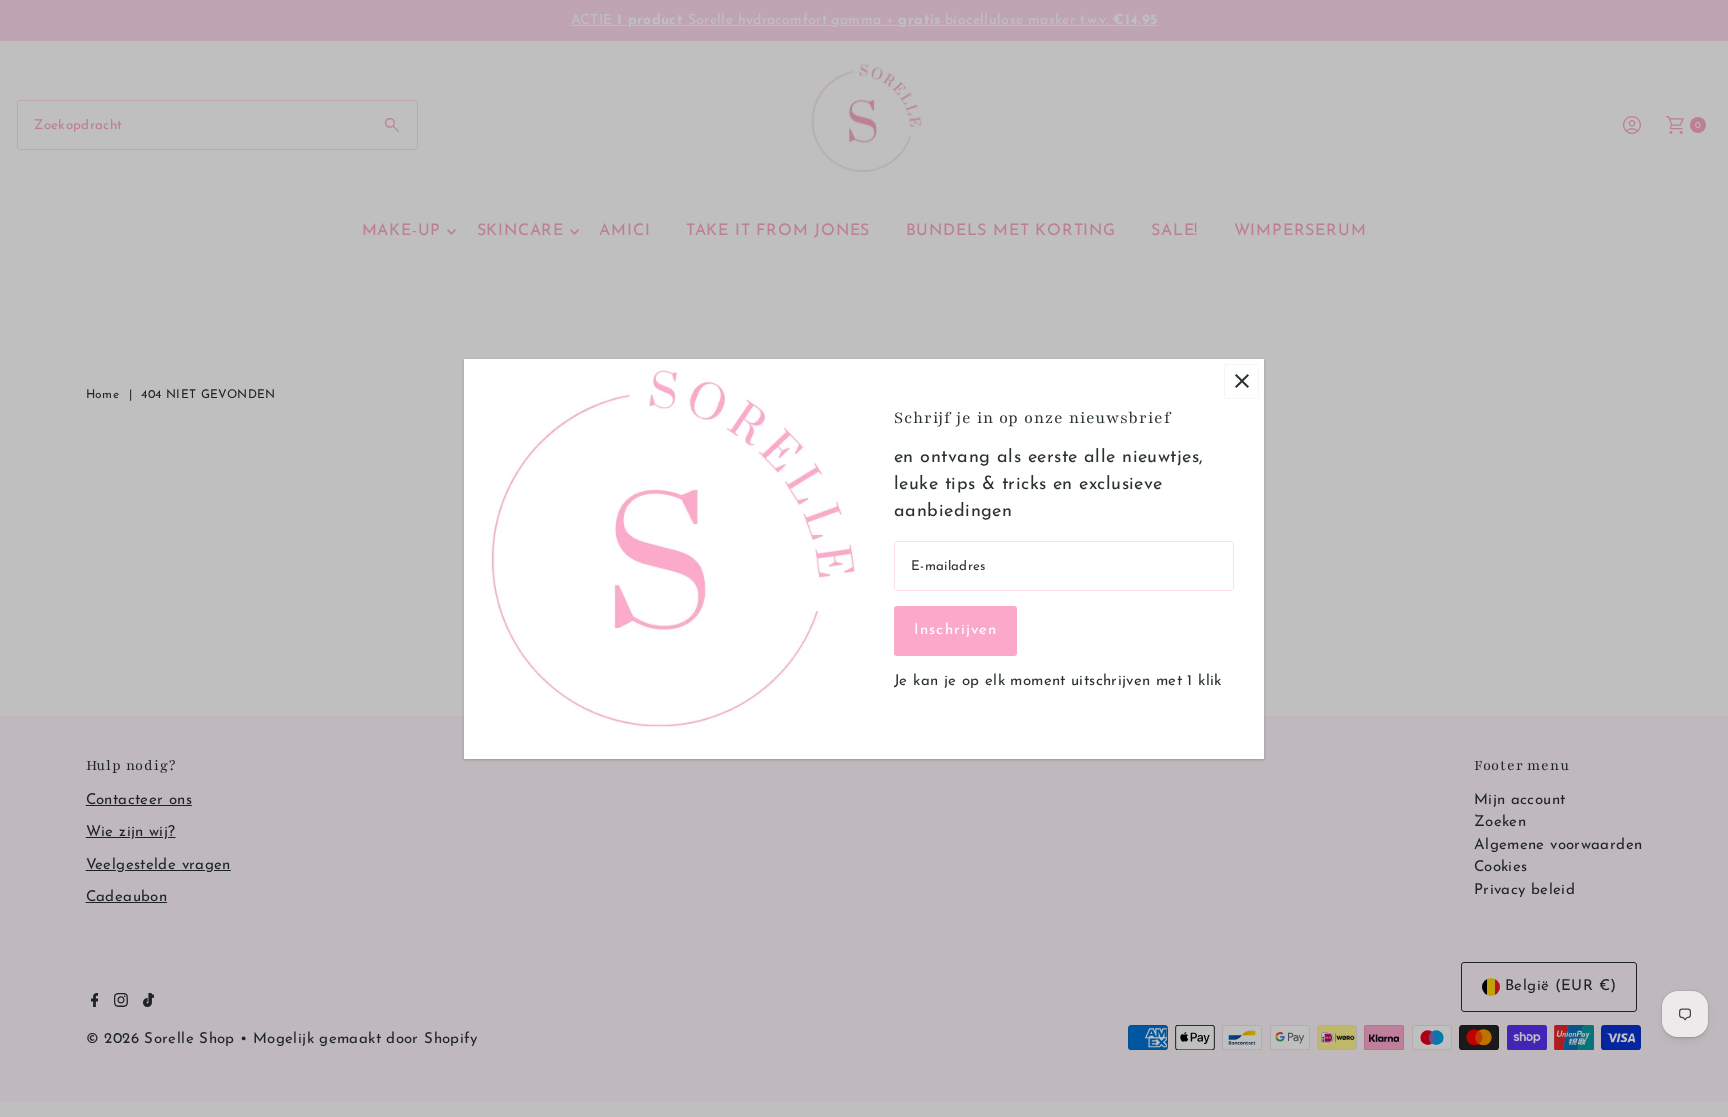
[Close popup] (1241, 381)
